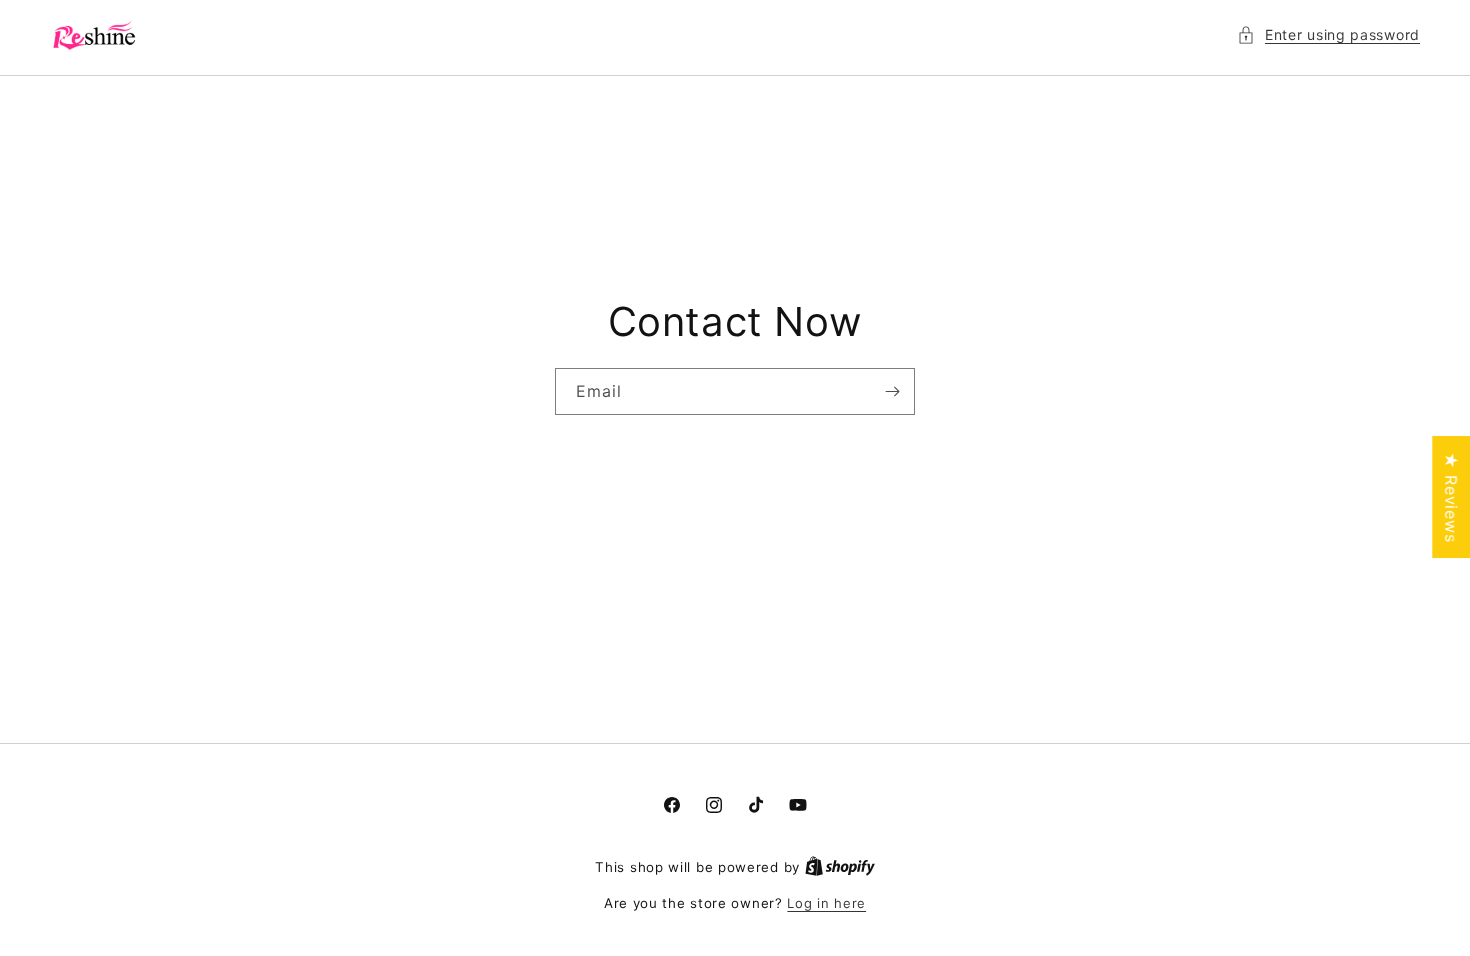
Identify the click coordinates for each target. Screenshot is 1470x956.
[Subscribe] (892, 391)
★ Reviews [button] (1451, 497)
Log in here (826, 903)
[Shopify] (840, 867)
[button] (1328, 34)
